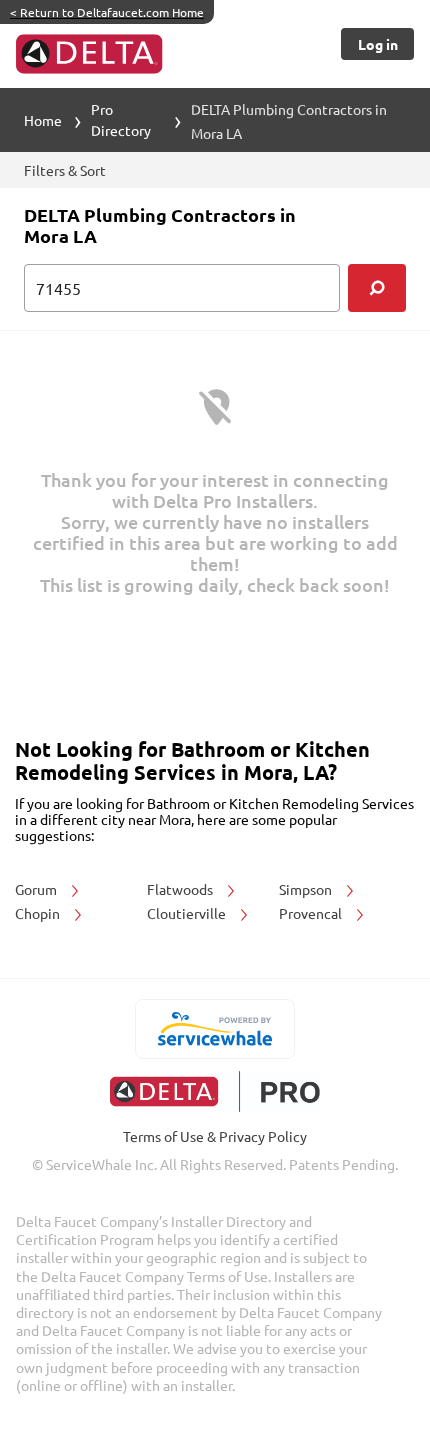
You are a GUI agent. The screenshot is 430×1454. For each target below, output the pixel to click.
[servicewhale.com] (215, 1029)
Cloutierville (188, 913)
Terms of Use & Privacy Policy (215, 1136)
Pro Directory (121, 119)
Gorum (37, 889)
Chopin (39, 913)
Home (43, 120)
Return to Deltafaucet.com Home (107, 12)
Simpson (307, 889)
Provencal (312, 913)
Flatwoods (181, 889)
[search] (377, 288)
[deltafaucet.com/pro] (215, 1091)
